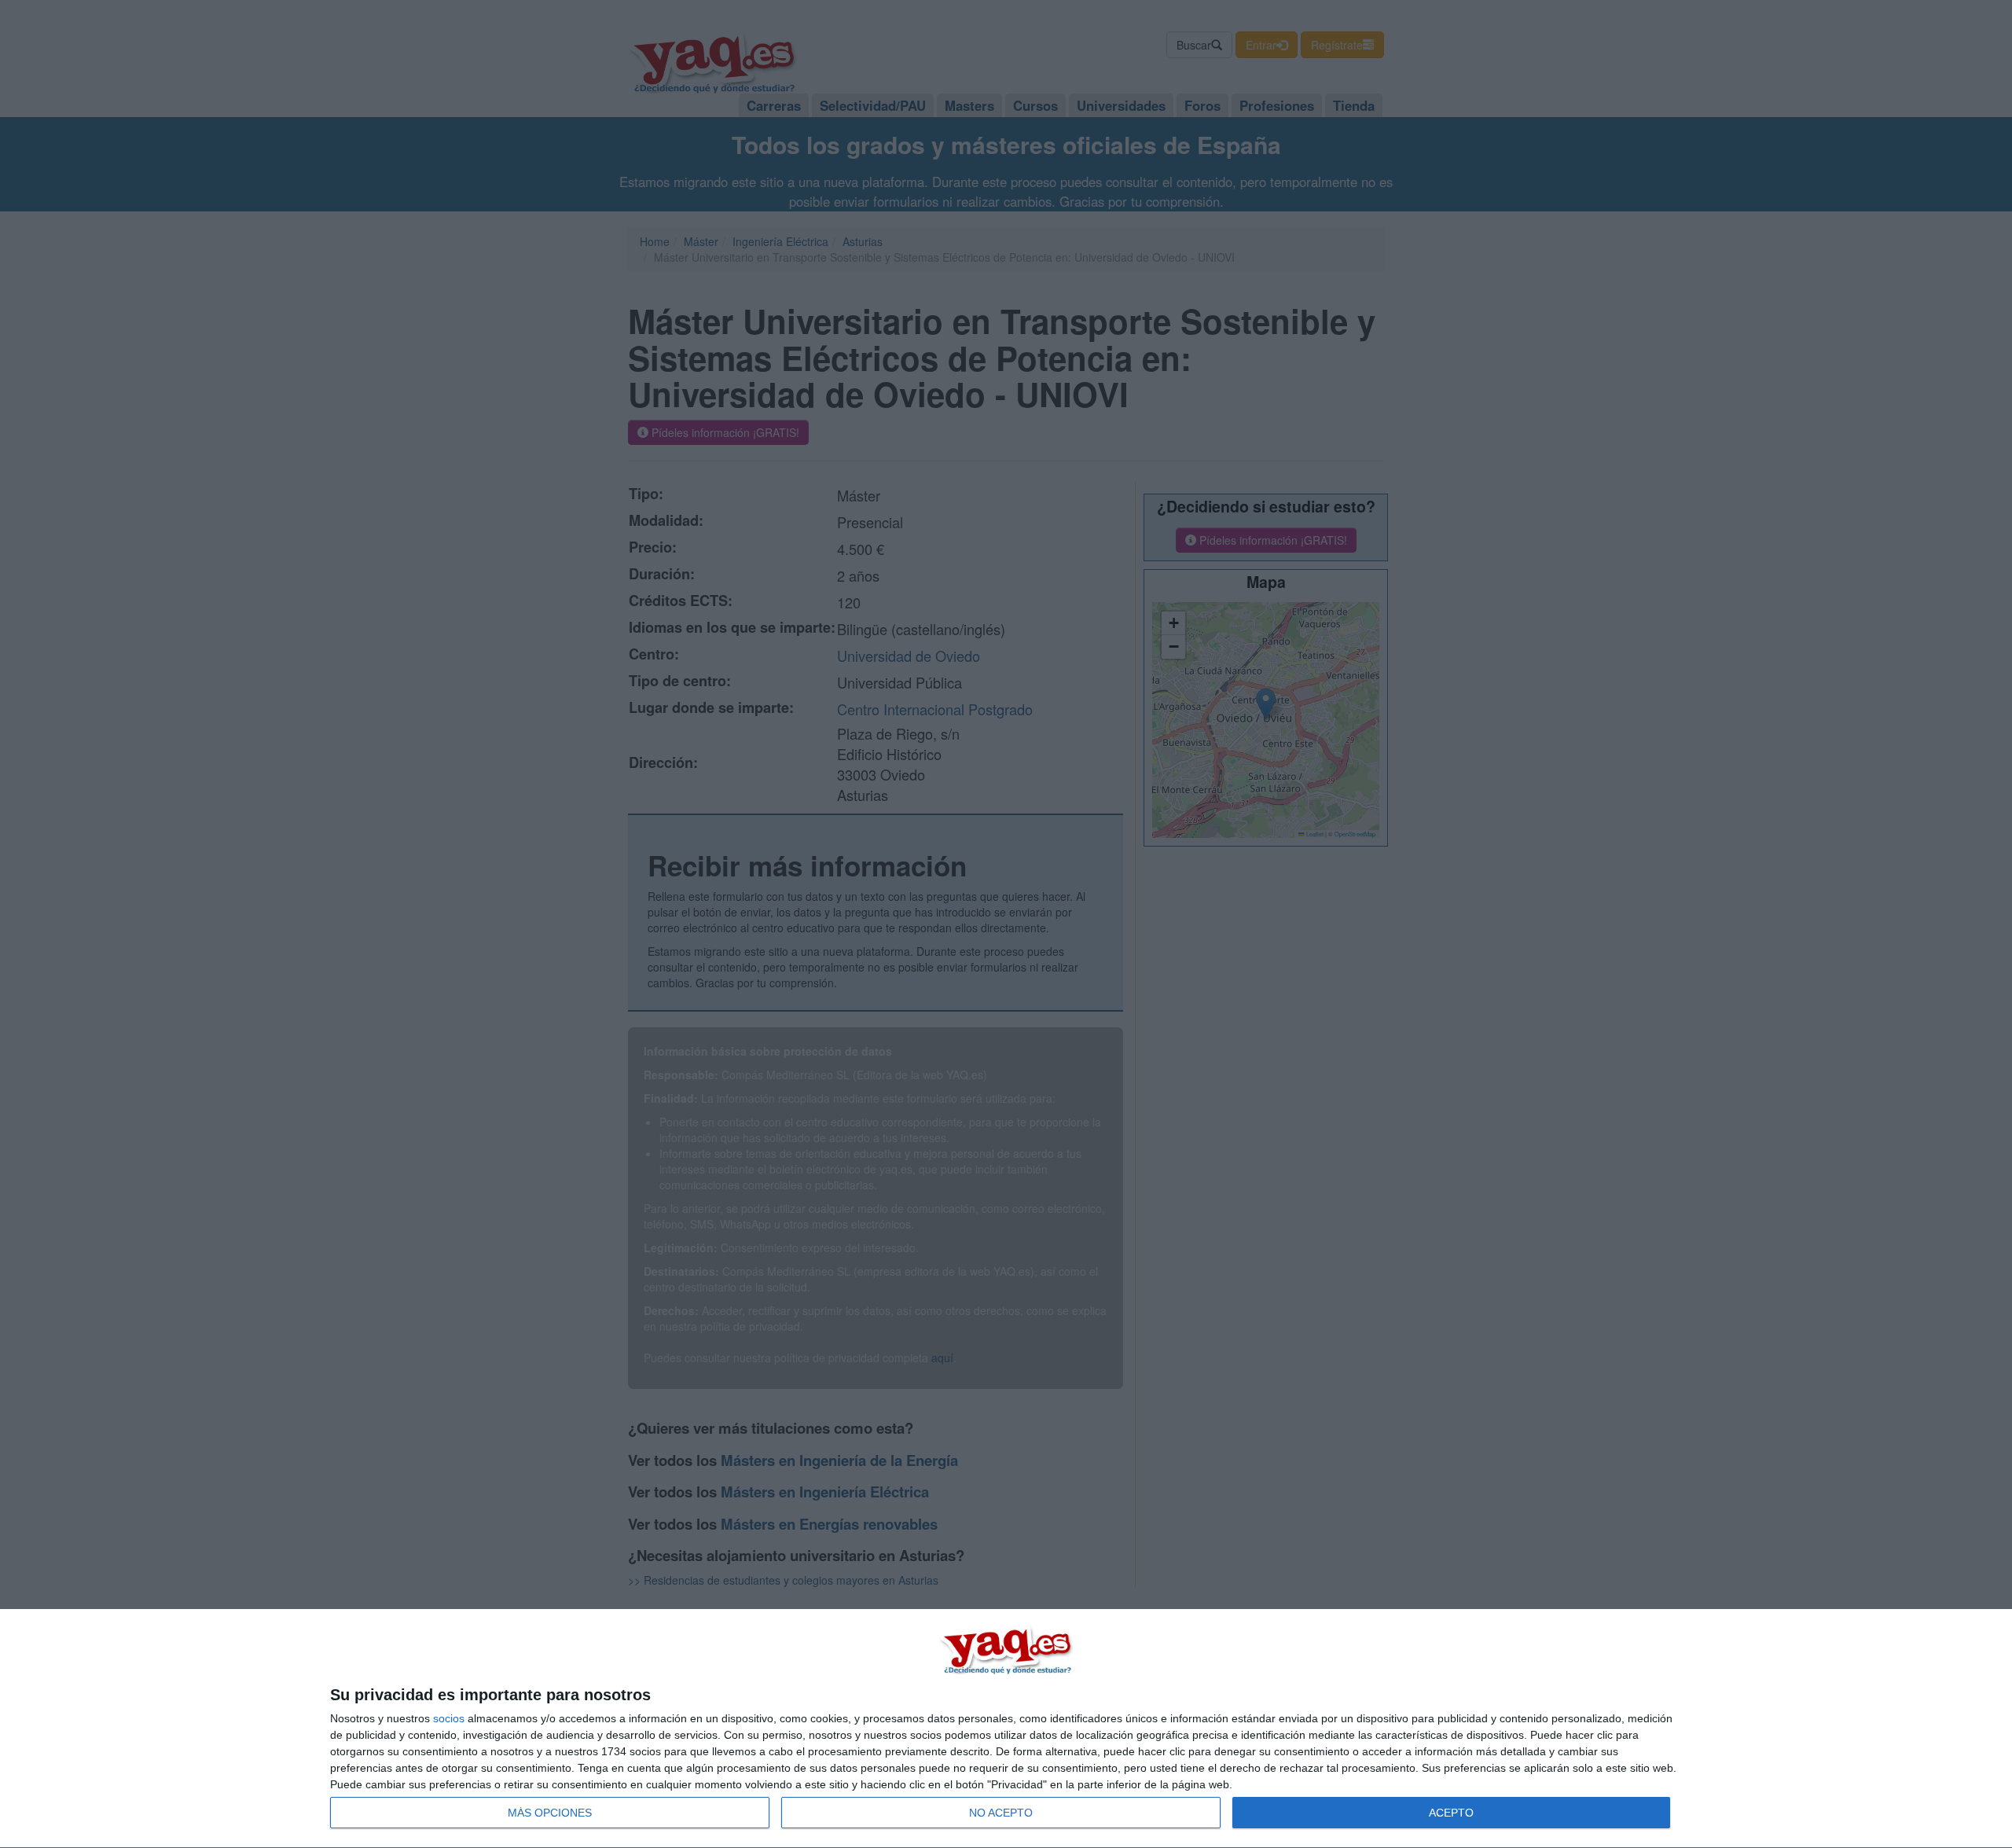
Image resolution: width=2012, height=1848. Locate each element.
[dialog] (1006, 1729)
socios (449, 1718)
